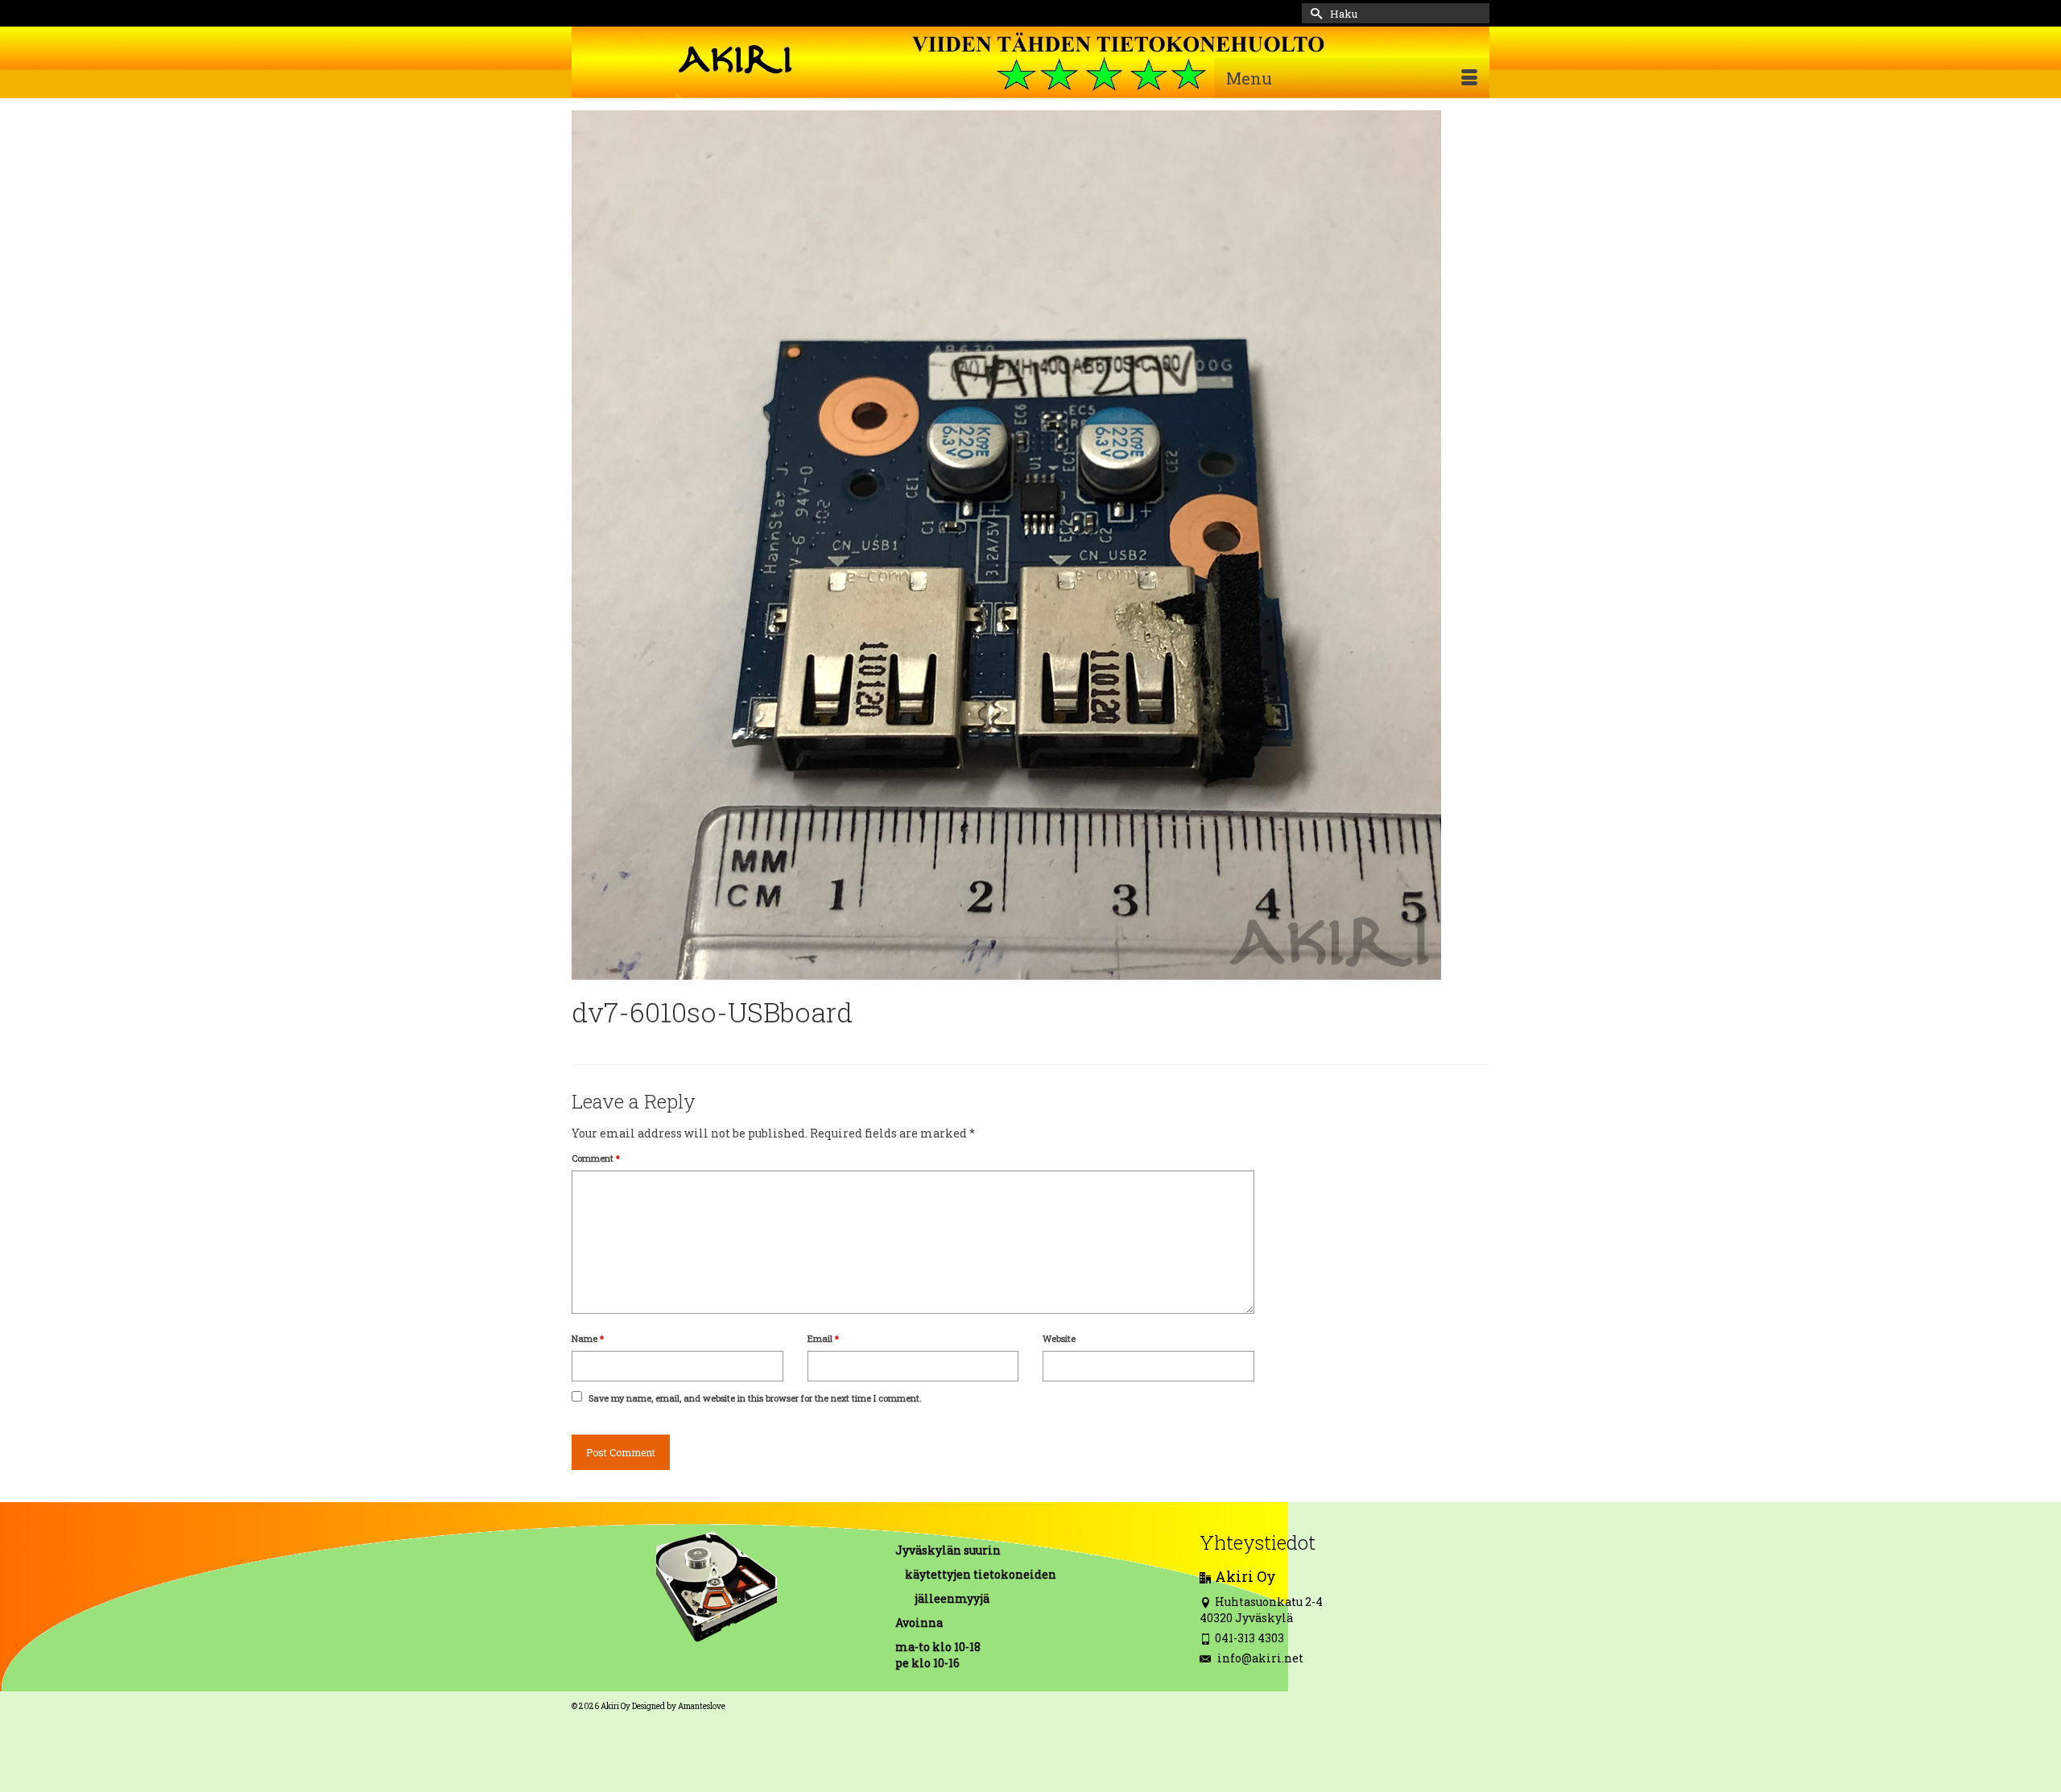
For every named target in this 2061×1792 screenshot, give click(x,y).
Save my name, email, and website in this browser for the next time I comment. (755, 1398)
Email (823, 1338)
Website (1059, 1338)
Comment (596, 1158)
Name (588, 1338)
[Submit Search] (1314, 13)
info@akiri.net (1259, 1658)
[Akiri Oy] (1030, 62)
